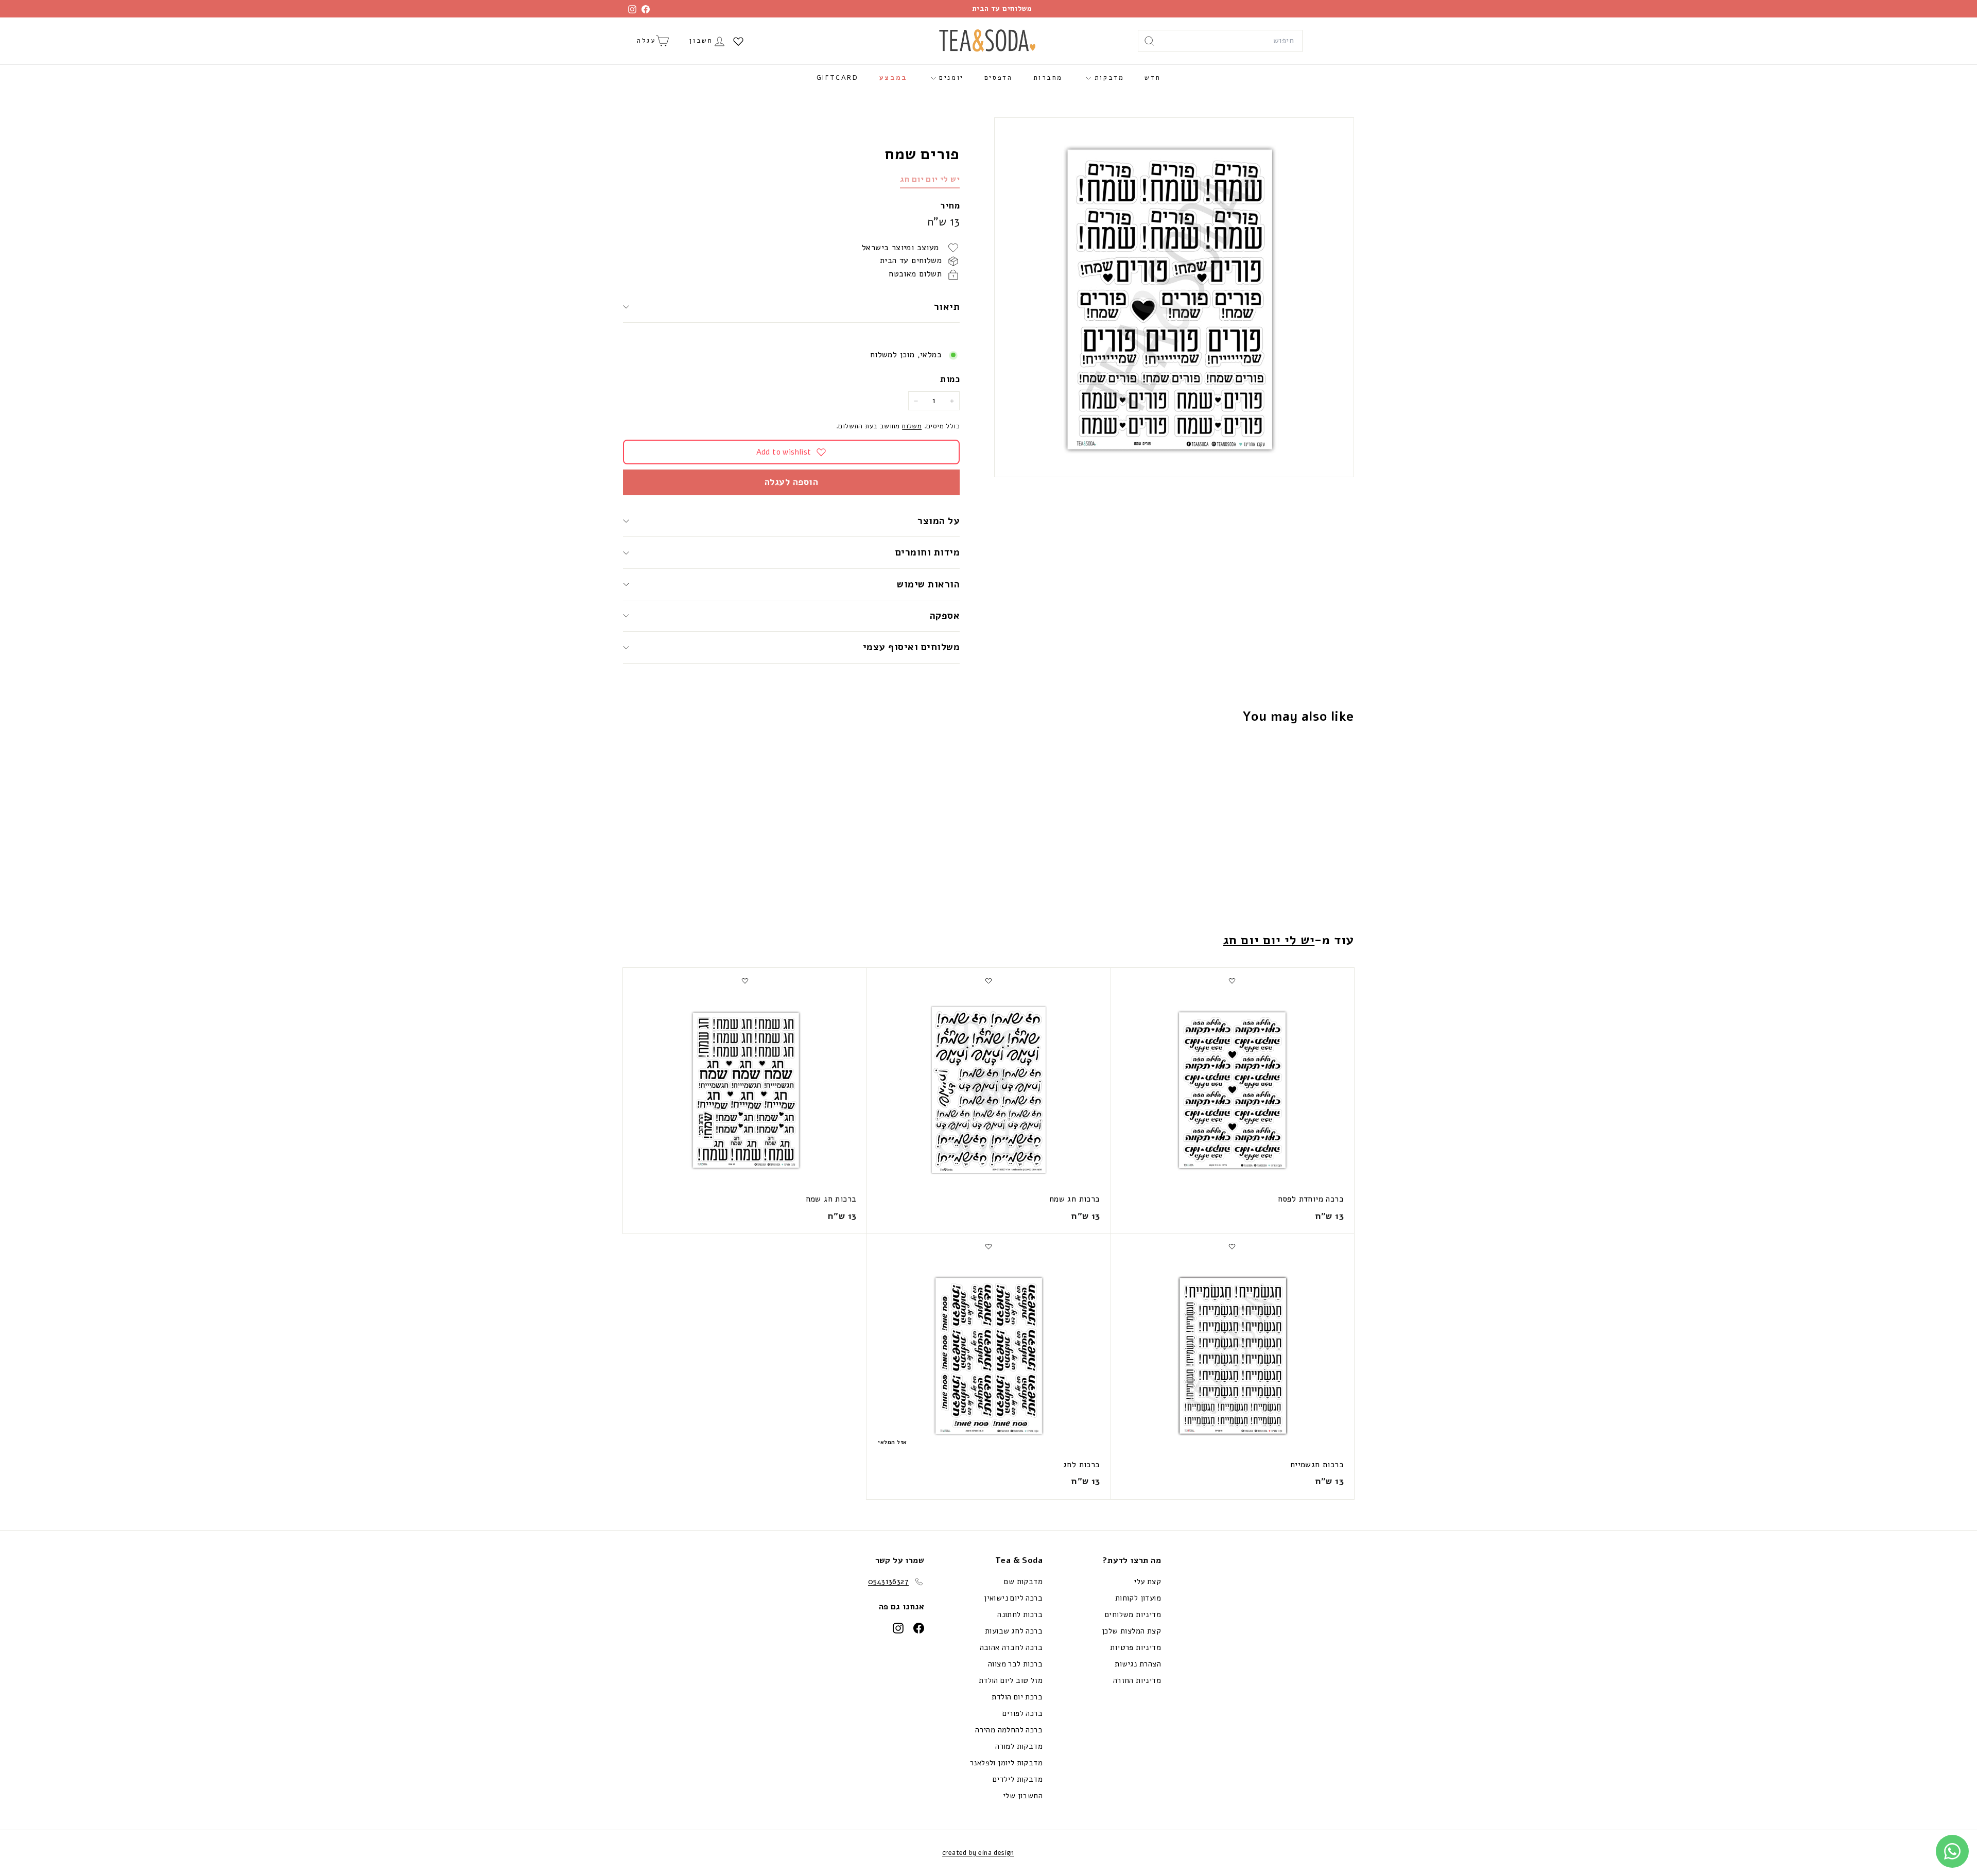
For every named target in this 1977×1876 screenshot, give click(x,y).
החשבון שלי (1023, 1796)
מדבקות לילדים (1018, 1779)
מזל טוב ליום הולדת (1011, 1680)
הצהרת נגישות (1138, 1664)
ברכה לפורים (1022, 1713)
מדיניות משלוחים (1133, 1614)
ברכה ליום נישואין (1013, 1598)
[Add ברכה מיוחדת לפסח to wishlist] (1232, 981)
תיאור (947, 307)
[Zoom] (1174, 297)
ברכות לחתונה (1020, 1614)
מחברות (1048, 78)
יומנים (950, 78)
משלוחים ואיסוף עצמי (911, 647)
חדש (1152, 78)
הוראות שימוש (928, 584)
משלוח (912, 427)
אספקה (945, 616)
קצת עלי (1147, 1582)
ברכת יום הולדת (1017, 1697)
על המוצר (939, 521)
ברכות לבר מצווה (1015, 1664)
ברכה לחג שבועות (1014, 1631)
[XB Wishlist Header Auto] (738, 41)
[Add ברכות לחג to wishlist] (989, 1246)
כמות (950, 379)
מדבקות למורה (1019, 1746)
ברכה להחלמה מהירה (1009, 1730)
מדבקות (1107, 78)
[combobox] (1220, 41)
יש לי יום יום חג (930, 179)
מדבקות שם (1023, 1582)
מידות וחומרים (926, 552)
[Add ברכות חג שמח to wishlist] (989, 981)
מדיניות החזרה (1137, 1680)
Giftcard (838, 78)
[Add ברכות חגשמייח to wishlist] (1232, 1246)
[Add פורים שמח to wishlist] (1293, 757)
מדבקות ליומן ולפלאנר (1006, 1763)
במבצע (894, 78)
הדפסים (999, 78)
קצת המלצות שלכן (1131, 1631)
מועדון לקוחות (1138, 1598)
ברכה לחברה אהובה (1011, 1647)
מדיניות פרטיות (1135, 1647)
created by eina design (978, 1853)
